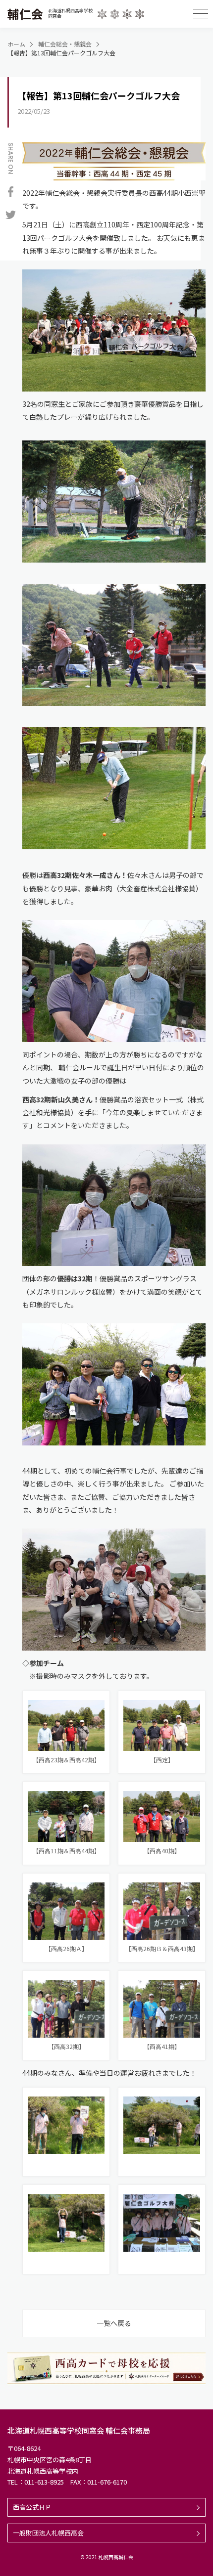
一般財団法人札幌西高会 (48, 2533)
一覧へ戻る (114, 2323)
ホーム (16, 44)
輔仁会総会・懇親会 (65, 44)
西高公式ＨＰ (32, 2507)
